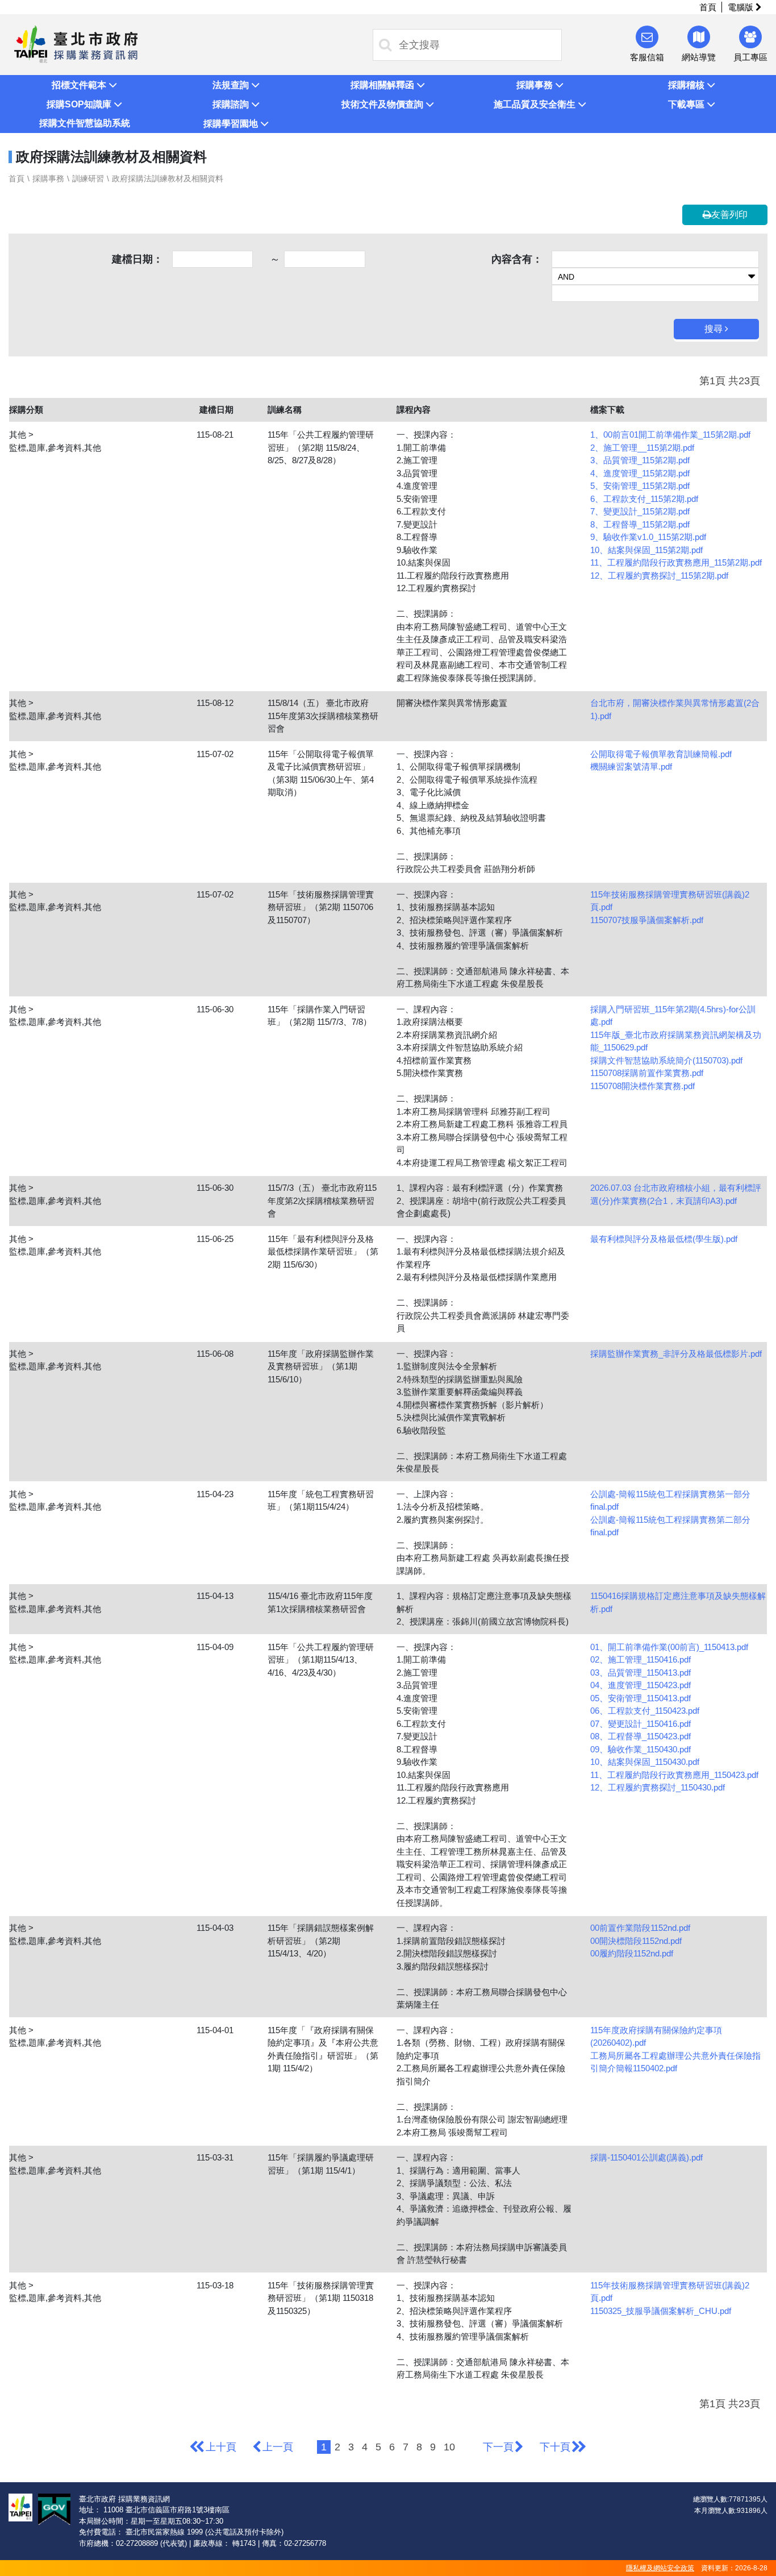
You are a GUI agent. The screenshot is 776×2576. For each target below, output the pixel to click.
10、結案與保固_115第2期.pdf (646, 550)
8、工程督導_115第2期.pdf (640, 524)
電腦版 (742, 7)
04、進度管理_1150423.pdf (641, 1685)
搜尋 (715, 329)
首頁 (708, 7)
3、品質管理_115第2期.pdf (640, 460)
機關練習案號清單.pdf (631, 766)
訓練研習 (88, 178)
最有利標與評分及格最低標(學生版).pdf (664, 1239)
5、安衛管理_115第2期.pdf (640, 486)
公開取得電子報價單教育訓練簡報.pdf (661, 754)
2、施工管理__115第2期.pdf (642, 448)
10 (449, 2447)
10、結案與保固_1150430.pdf (645, 1762)
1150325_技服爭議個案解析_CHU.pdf (661, 2311)
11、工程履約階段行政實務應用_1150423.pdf (674, 1775)
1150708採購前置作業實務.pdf (647, 1073)
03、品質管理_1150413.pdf (641, 1673)
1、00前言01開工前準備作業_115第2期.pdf (670, 435)
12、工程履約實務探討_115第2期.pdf (659, 576)
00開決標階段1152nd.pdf (636, 1941)
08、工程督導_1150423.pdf (641, 1736)
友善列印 (729, 215)
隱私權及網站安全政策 (660, 2568)
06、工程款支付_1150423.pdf (645, 1711)
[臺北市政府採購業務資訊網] (76, 43)
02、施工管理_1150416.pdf (641, 1659)
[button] (84, 85)
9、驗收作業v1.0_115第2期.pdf (648, 537)
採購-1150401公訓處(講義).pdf (646, 2157)
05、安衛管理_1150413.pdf (641, 1698)
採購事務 (48, 178)
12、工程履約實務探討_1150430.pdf (658, 1787)
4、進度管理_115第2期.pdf (640, 473)
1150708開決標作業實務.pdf (643, 1086)
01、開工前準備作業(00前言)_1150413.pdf (669, 1647)
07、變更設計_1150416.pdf (641, 1724)
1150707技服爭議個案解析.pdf (647, 920)
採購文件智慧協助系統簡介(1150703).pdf (666, 1060)
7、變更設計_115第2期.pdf (640, 511)
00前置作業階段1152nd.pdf (640, 1928)
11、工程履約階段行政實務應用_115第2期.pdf (676, 562)
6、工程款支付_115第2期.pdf (644, 499)
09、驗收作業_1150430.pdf (641, 1749)
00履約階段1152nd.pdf (632, 1953)
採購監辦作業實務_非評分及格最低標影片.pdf (676, 1354)
